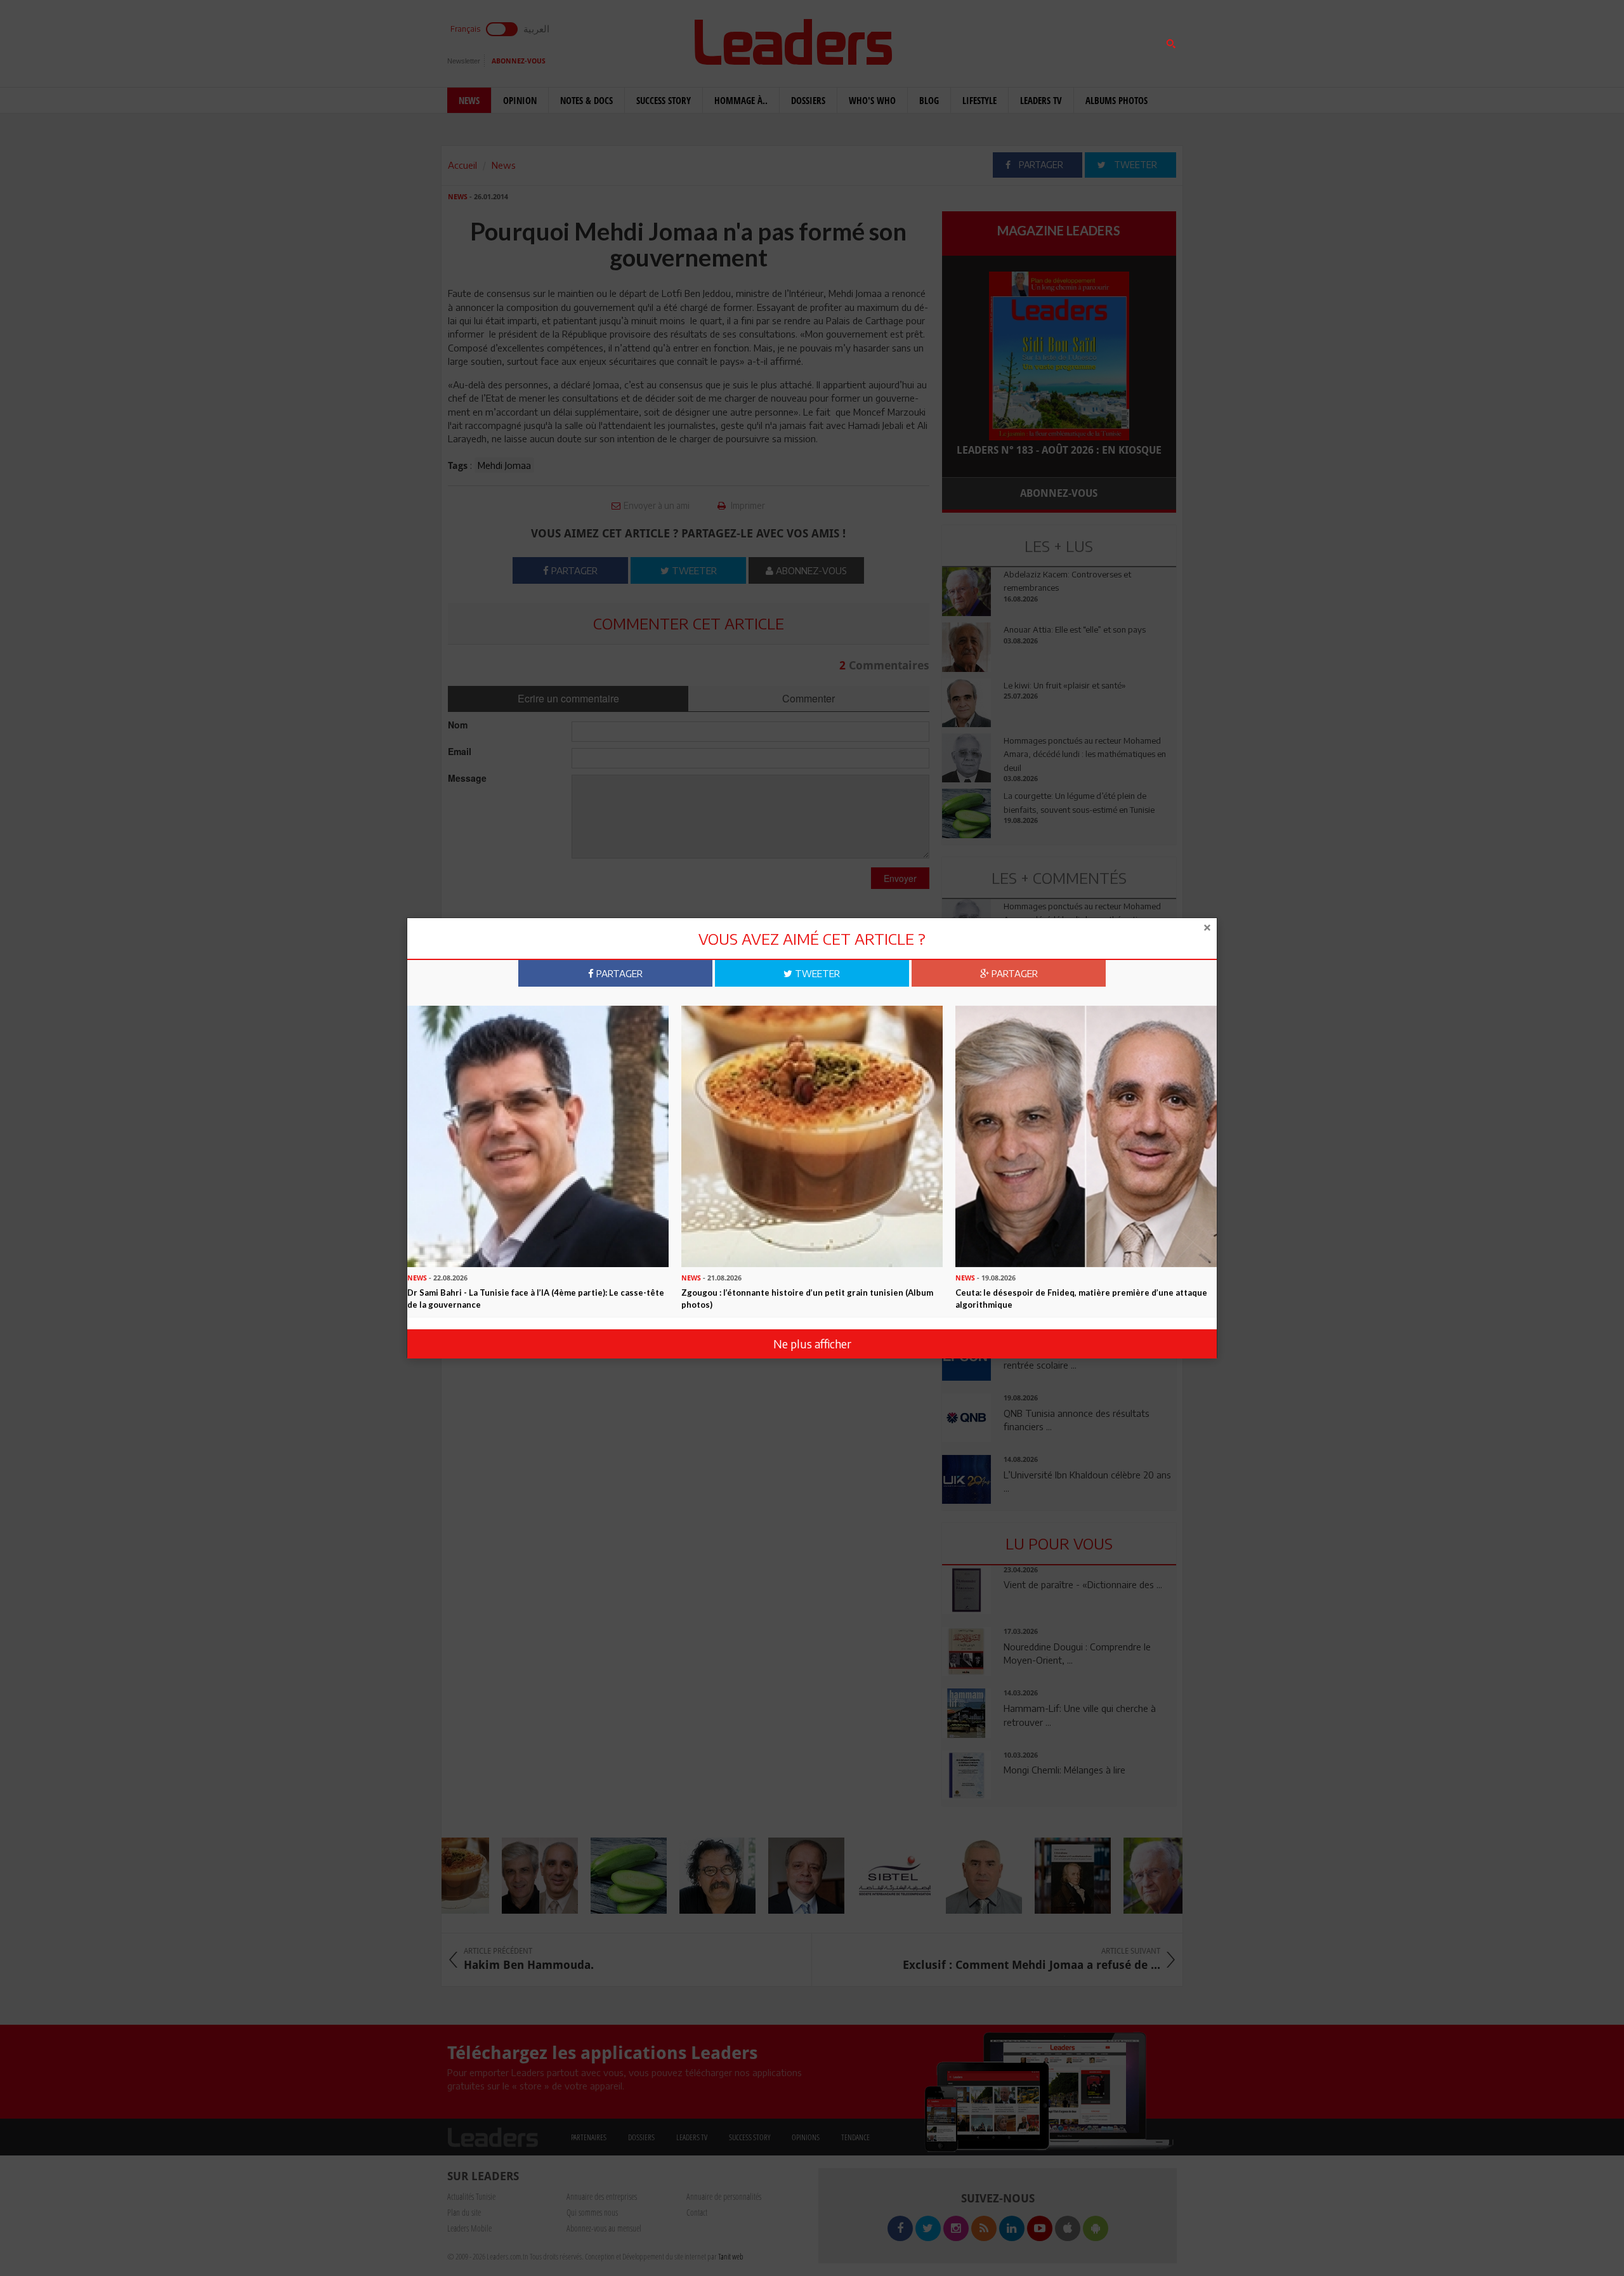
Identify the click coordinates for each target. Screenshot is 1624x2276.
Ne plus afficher (812, 1344)
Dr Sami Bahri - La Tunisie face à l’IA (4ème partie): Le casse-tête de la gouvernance (536, 1299)
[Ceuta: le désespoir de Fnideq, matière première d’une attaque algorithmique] (1086, 1135)
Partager (618, 973)
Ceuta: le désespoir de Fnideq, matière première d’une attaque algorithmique (1081, 1299)
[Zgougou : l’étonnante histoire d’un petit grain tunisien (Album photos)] (812, 1135)
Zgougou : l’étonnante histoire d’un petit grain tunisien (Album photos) (807, 1299)
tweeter (816, 973)
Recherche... (972, 40)
